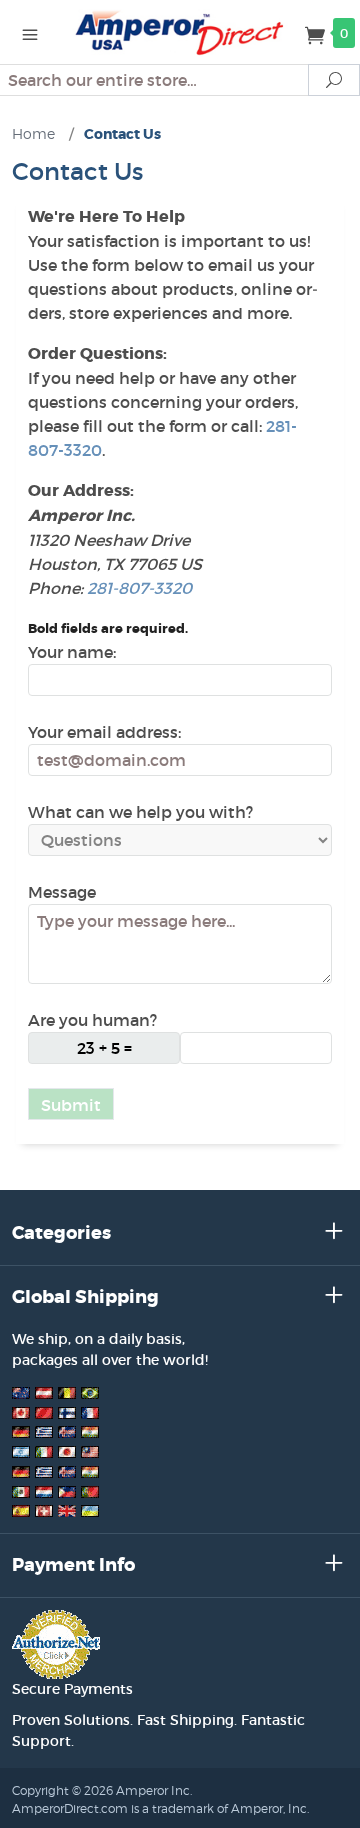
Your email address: (104, 732)
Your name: (72, 652)
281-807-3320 (139, 588)
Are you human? (92, 1020)
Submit (71, 1105)
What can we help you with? (140, 812)
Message (62, 892)
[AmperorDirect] (180, 32)
